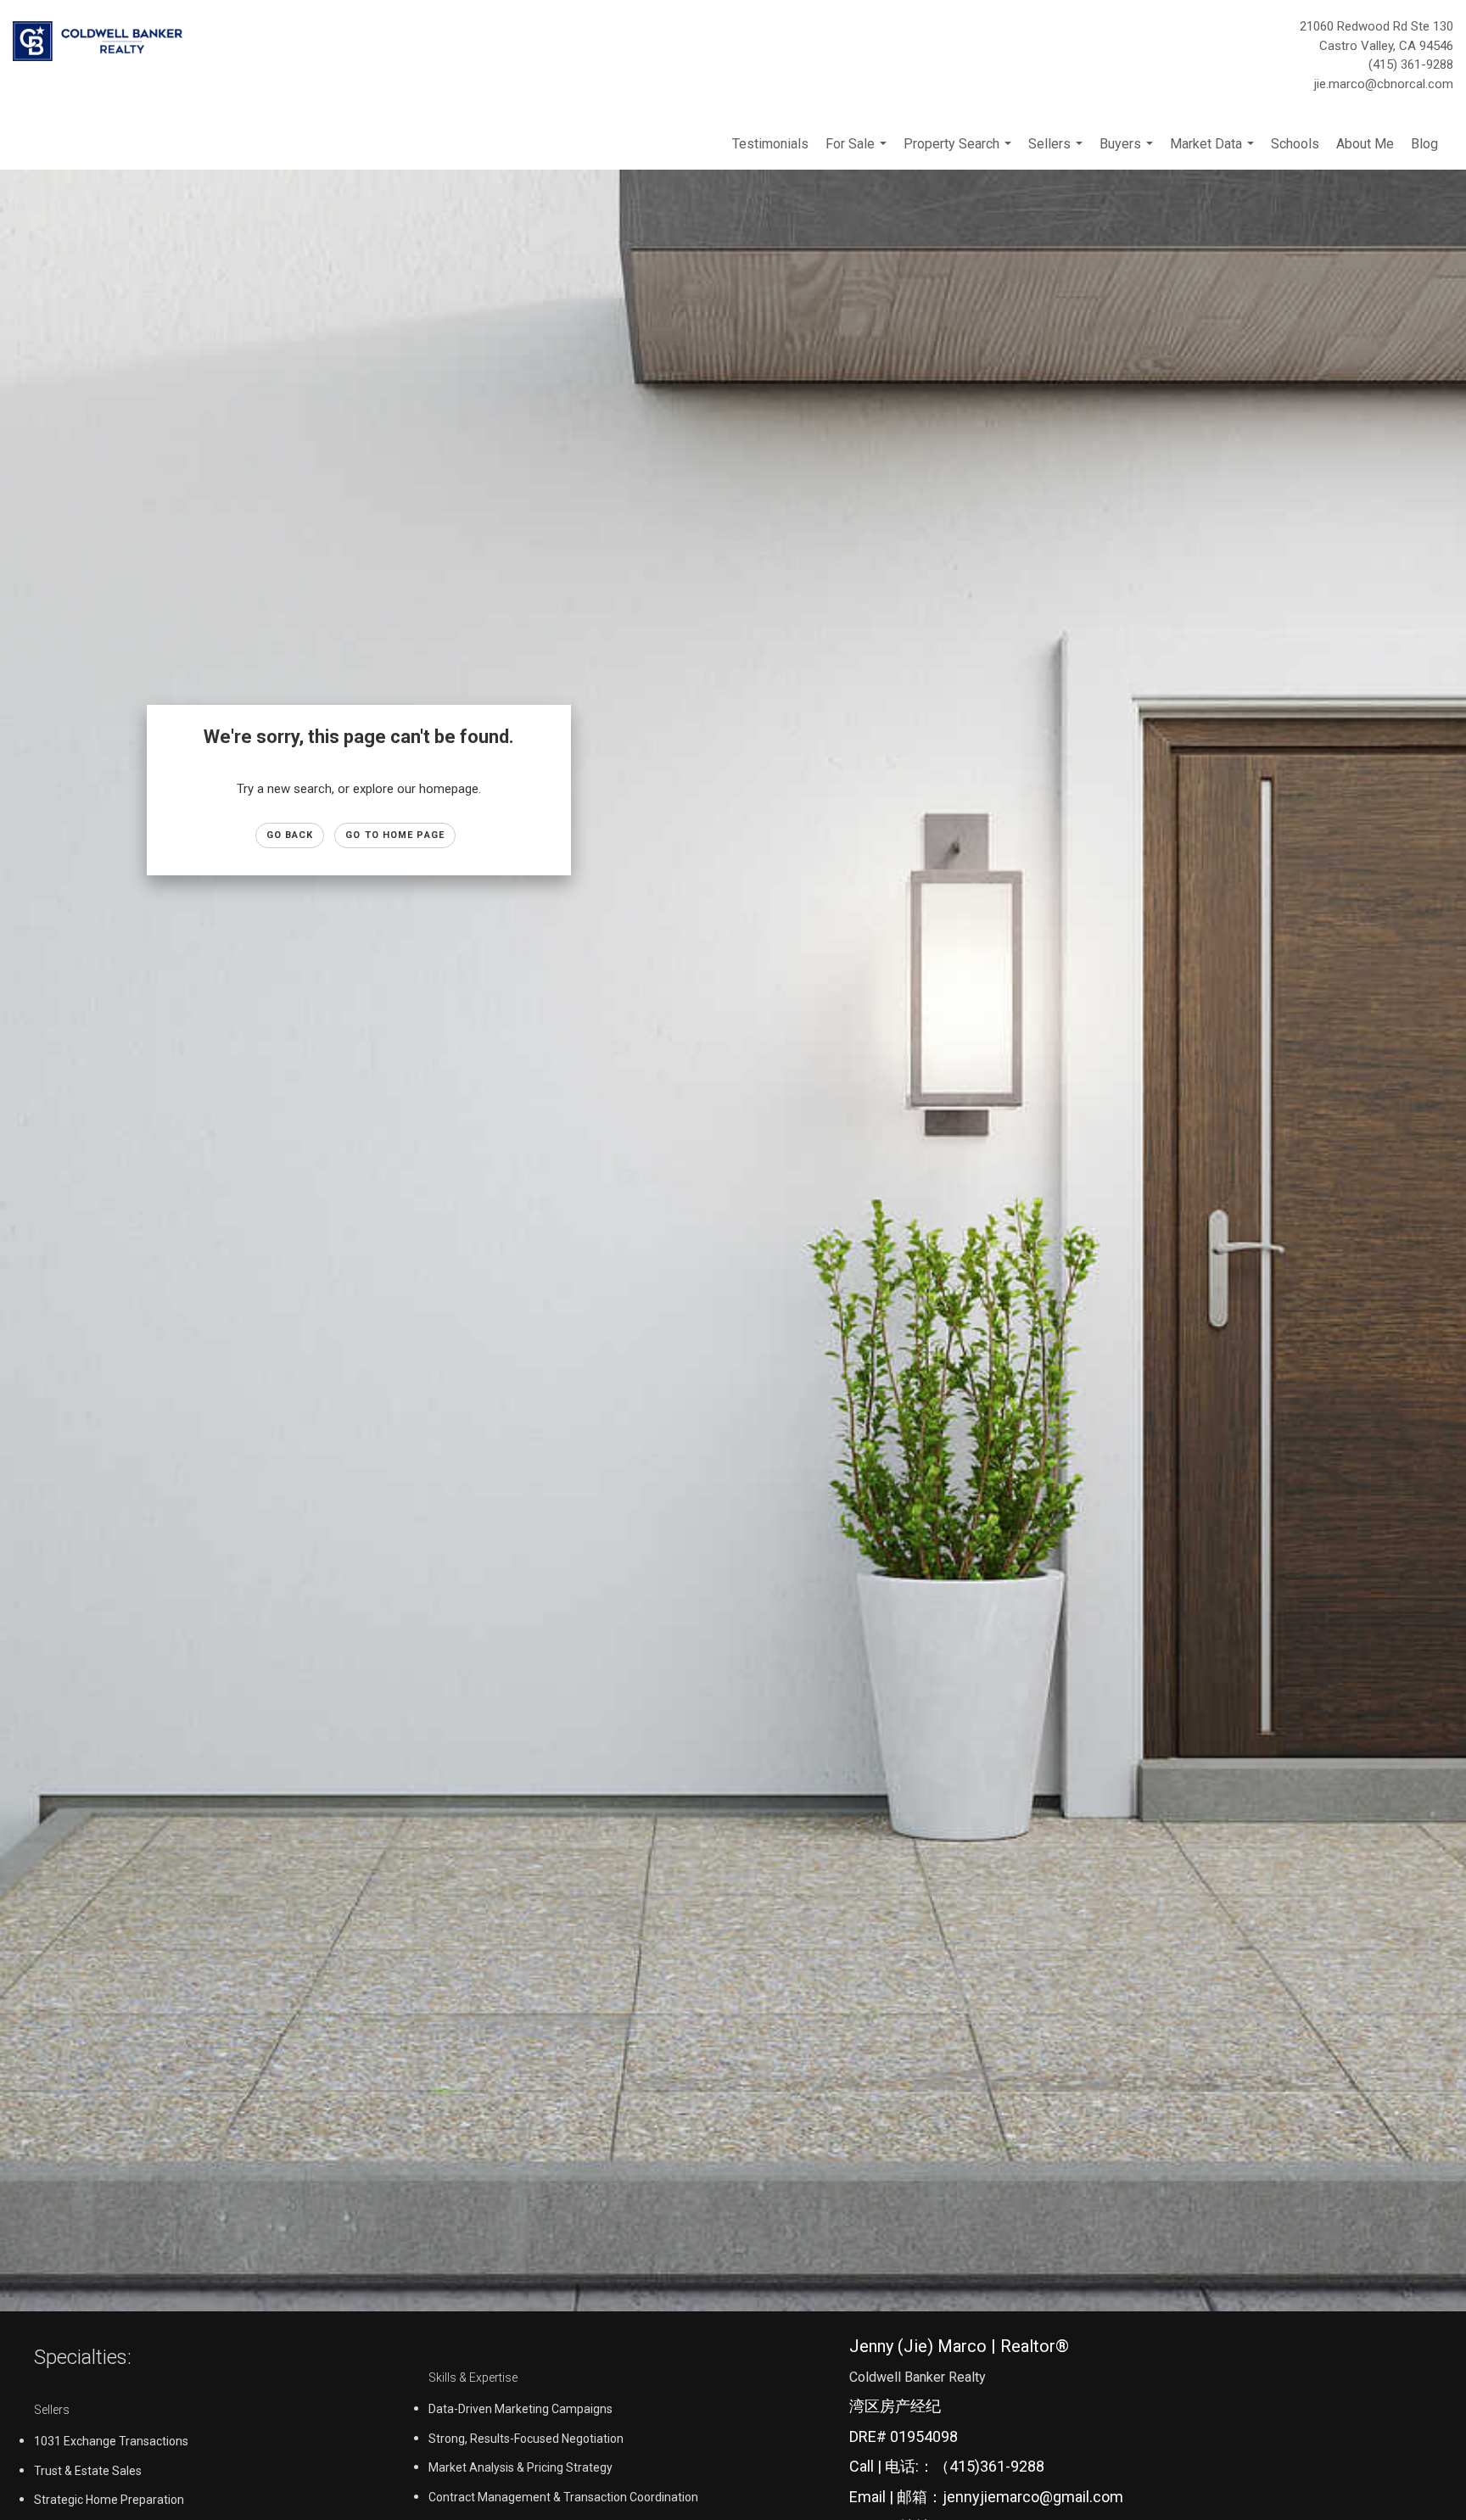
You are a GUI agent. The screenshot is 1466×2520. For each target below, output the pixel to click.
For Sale (858, 153)
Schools (1295, 144)
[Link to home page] (102, 42)
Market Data (1214, 153)
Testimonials (770, 144)
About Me (1365, 144)
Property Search (960, 153)
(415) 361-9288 (1411, 64)
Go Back (290, 835)
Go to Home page (395, 835)
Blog (1424, 144)
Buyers (1128, 153)
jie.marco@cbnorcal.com (1384, 84)
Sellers (1058, 153)
